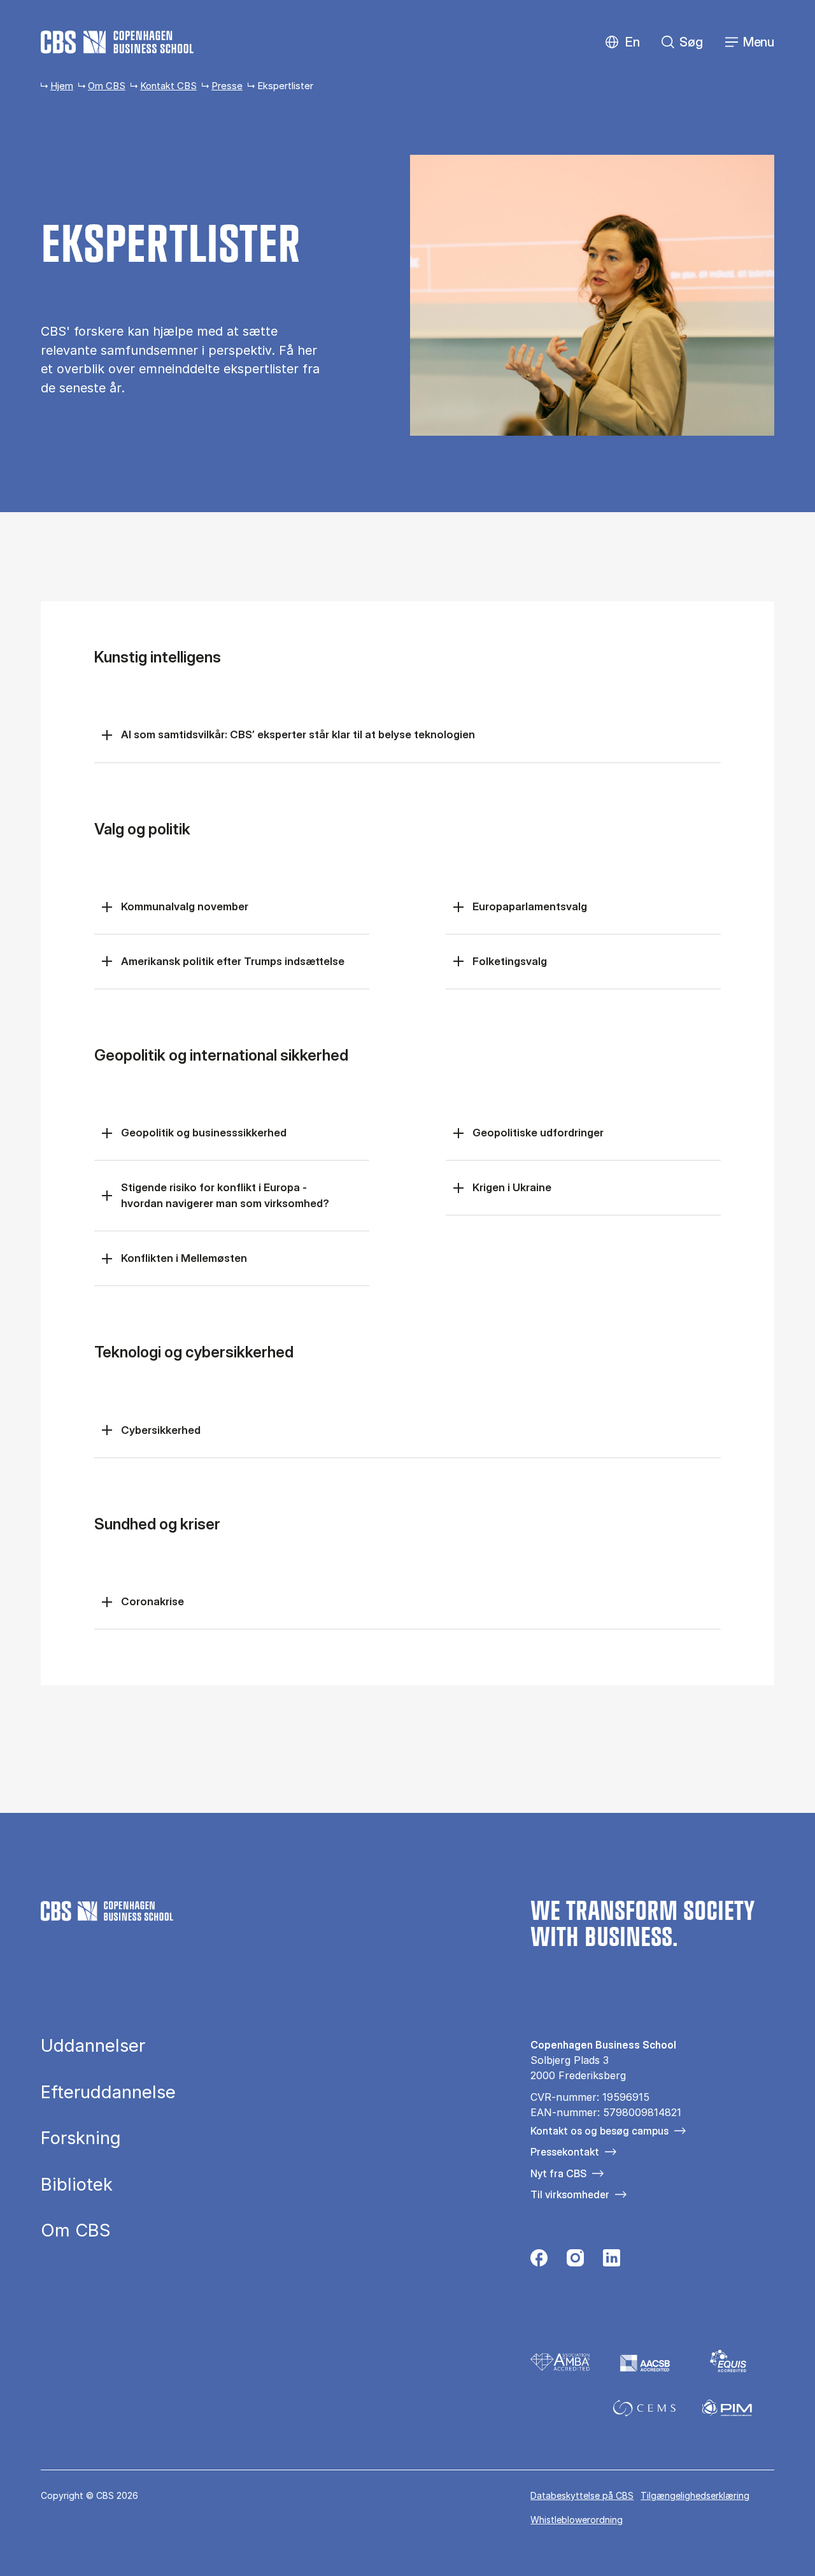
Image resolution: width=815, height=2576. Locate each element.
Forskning (81, 2138)
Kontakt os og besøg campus (599, 2131)
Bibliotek (77, 2185)
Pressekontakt (565, 2152)
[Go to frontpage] (117, 42)
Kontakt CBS (168, 86)
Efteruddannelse (108, 2093)
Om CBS (107, 86)
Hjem (62, 86)
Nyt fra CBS (558, 2173)
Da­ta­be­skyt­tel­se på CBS (582, 2495)
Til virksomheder (570, 2194)
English (622, 42)
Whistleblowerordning (577, 2520)
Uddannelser (93, 2046)
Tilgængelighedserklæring (695, 2495)
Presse (227, 86)
